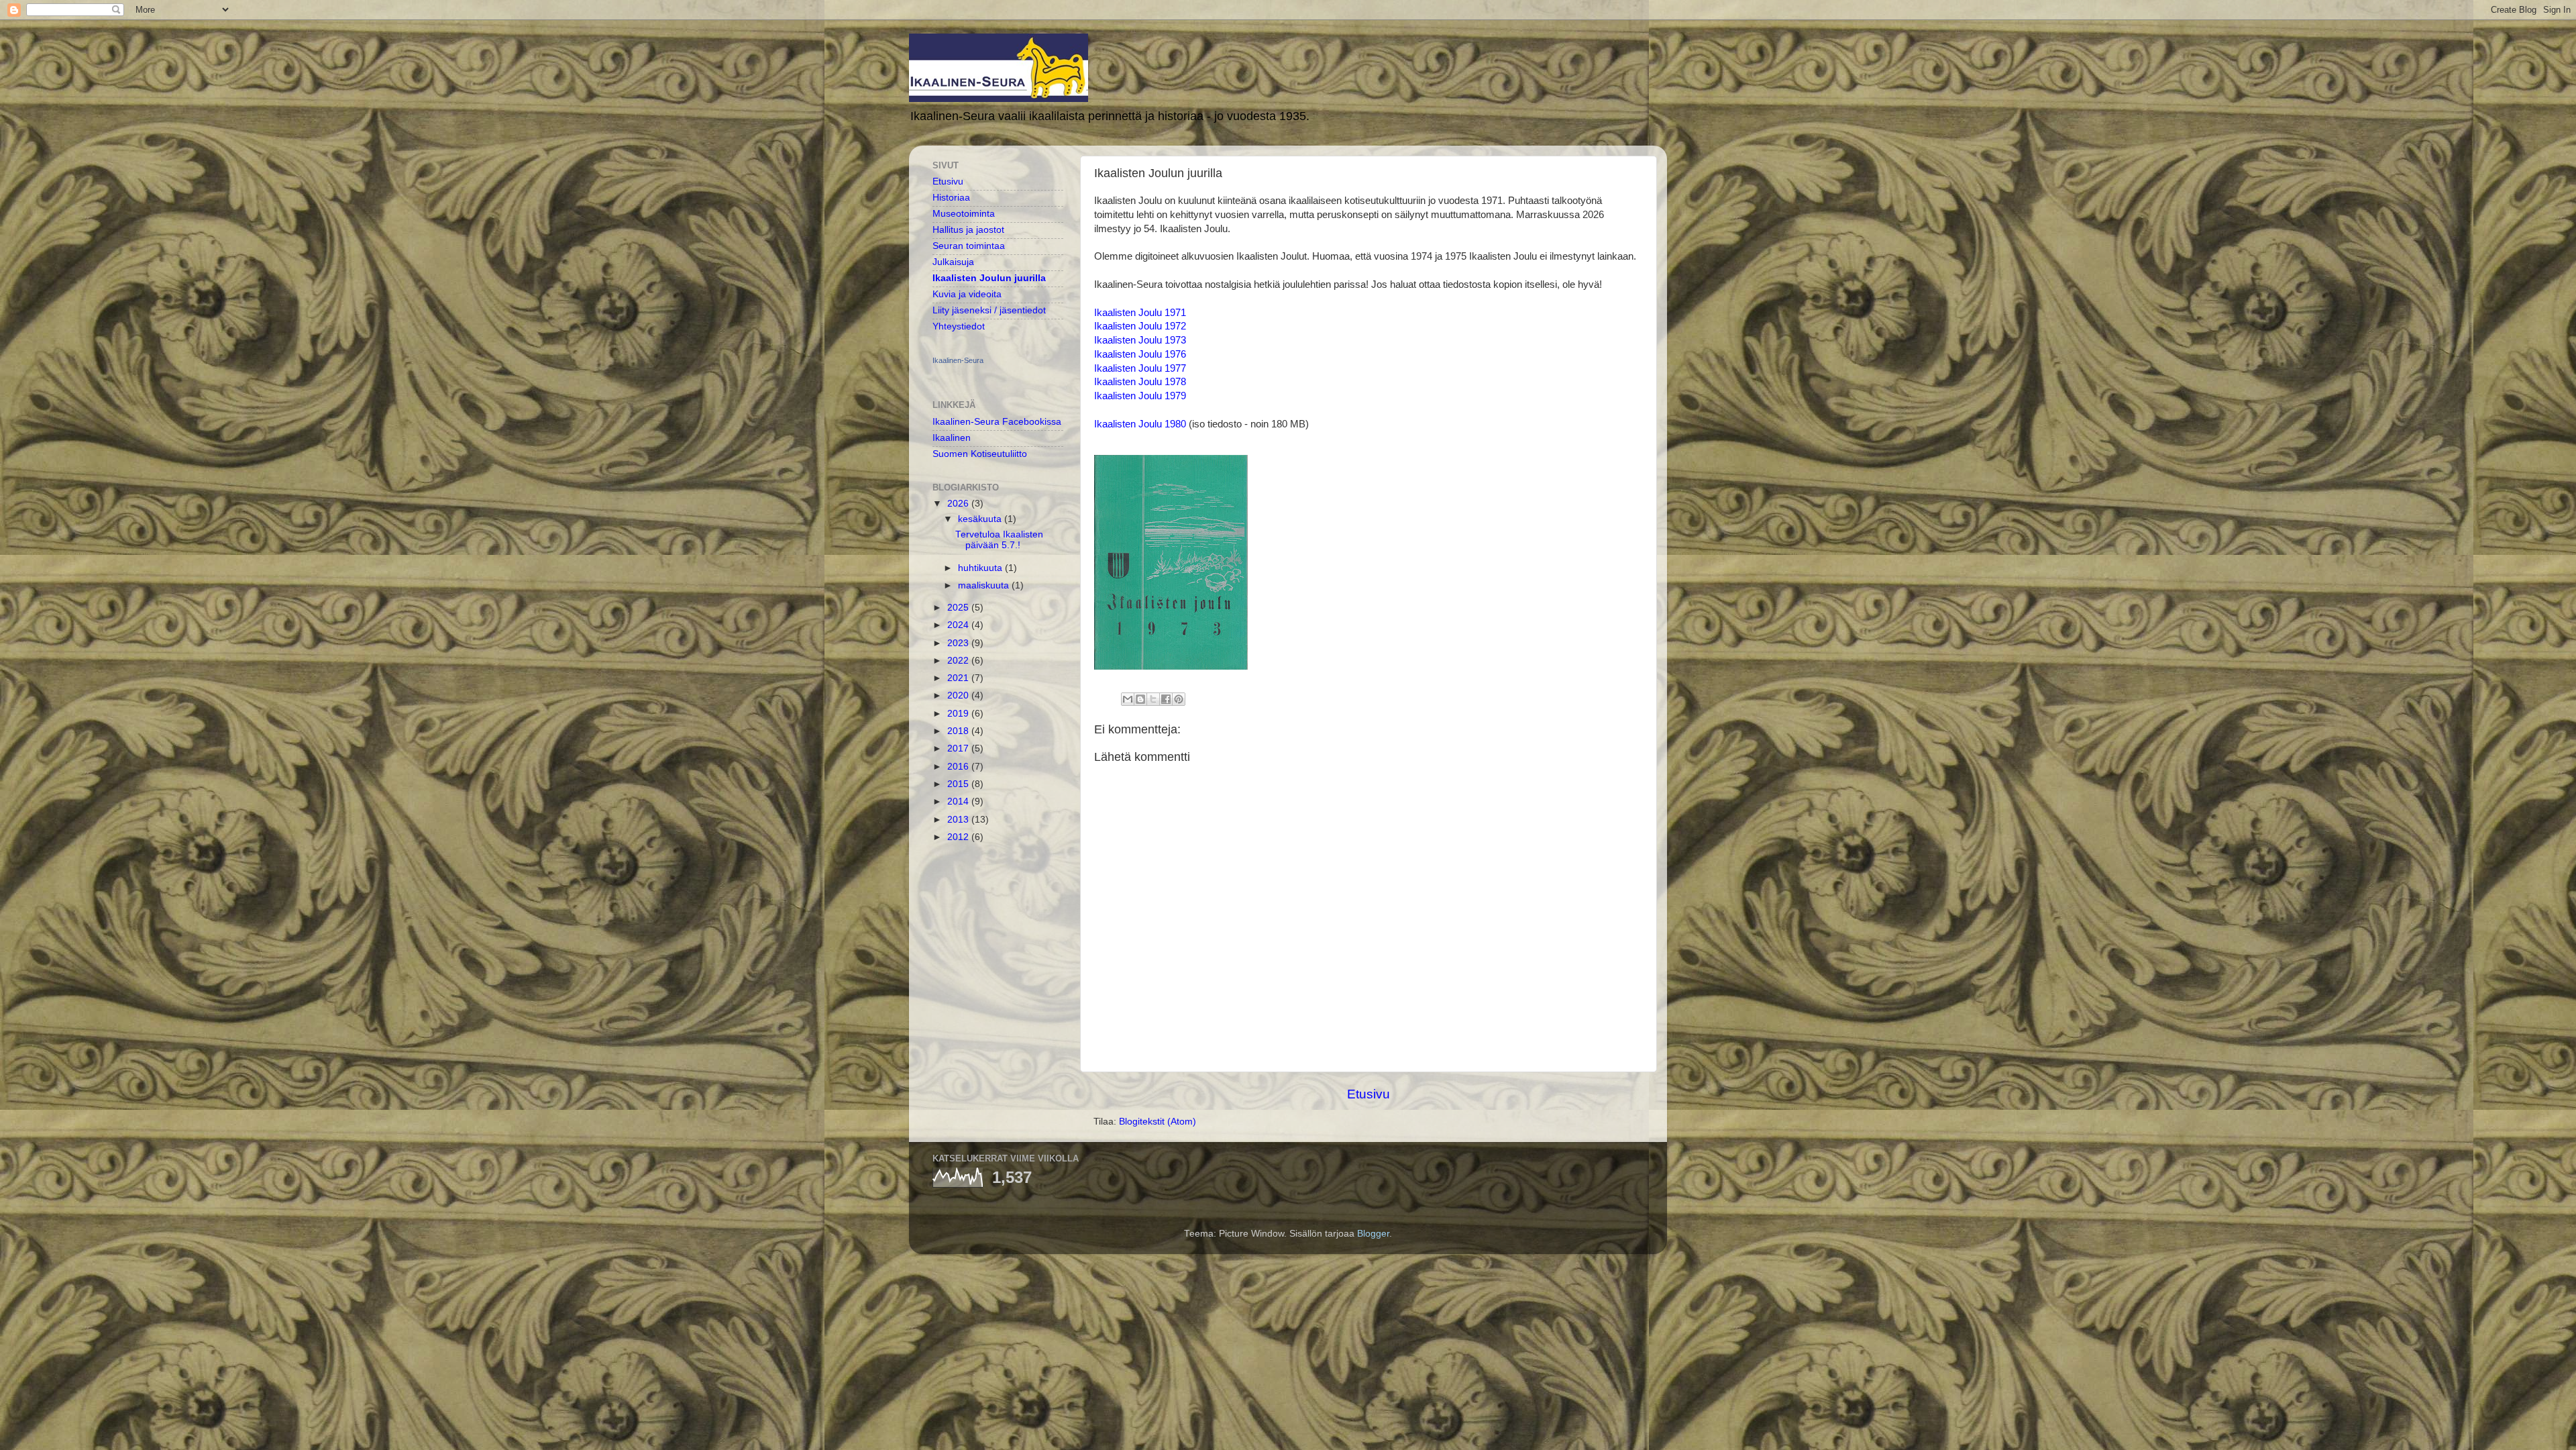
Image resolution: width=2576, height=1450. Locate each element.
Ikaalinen (952, 438)
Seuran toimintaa (969, 246)
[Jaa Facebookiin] (1166, 699)
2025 (959, 608)
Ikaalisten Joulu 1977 (1140, 368)
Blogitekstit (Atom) (1158, 1122)
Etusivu (1368, 1094)
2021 (959, 678)
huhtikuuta (981, 568)
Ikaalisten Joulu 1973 (1140, 340)
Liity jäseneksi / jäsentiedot (989, 310)
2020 (959, 695)
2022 (959, 661)
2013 (959, 820)
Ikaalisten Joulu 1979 (1140, 396)
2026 (959, 504)
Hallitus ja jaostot (968, 230)
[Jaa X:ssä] (1153, 699)
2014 (959, 801)
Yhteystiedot (959, 326)
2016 (959, 767)
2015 (959, 784)
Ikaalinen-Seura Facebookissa (997, 422)
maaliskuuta (985, 585)
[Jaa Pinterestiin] (1179, 699)
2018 (959, 731)
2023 (959, 643)
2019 (959, 714)
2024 (959, 625)
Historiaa (951, 198)
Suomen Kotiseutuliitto (980, 454)
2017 (959, 748)
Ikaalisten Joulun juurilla (989, 278)
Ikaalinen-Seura (958, 360)
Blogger (1373, 1234)
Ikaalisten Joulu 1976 (1140, 354)
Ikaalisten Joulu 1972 (1140, 326)
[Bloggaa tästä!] (1140, 699)
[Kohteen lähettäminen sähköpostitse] (1128, 699)
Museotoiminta (964, 214)
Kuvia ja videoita (967, 294)
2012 (959, 837)
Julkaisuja (953, 262)
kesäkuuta (981, 519)
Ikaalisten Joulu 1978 (1140, 382)
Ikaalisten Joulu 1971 (1140, 313)
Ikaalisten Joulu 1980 (1140, 424)
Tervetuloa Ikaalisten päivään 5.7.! (999, 540)
